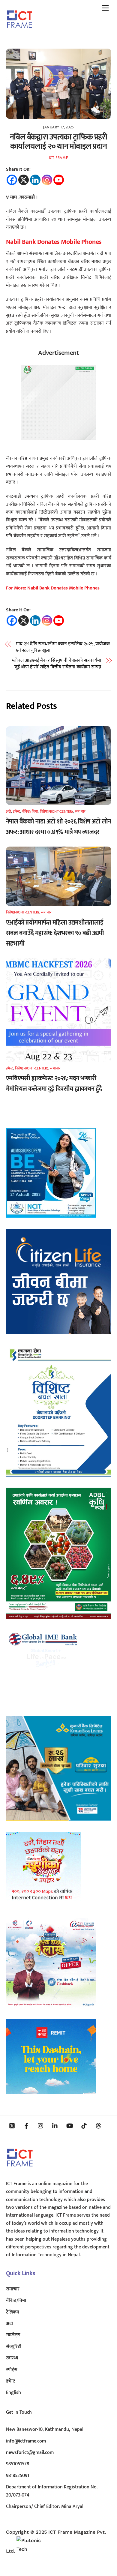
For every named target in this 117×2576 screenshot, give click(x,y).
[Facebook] (12, 180)
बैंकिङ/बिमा (30, 811)
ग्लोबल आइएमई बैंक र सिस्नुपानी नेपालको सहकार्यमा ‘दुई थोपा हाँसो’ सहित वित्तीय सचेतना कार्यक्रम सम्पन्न (56, 664)
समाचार (80, 811)
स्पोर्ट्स (12, 2370)
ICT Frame (59, 158)
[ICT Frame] (20, 32)
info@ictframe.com (26, 2441)
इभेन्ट (16, 811)
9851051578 (18, 2464)
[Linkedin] (35, 180)
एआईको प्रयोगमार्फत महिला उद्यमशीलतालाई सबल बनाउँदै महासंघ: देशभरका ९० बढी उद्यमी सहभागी (55, 933)
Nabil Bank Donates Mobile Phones (54, 242)
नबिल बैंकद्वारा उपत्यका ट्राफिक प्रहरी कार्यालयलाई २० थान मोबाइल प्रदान (58, 142)
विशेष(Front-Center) (57, 811)
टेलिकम (13, 2312)
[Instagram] (47, 180)
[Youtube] (59, 180)
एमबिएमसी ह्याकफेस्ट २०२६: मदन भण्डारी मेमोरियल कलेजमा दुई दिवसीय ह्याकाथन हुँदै (54, 1084)
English (13, 2393)
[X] (24, 180)
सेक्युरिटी (14, 2347)
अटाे (9, 811)
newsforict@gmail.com (30, 2453)
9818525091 (18, 2476)
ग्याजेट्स (13, 2335)
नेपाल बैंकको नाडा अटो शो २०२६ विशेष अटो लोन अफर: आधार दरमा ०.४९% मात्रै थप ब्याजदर (58, 827)
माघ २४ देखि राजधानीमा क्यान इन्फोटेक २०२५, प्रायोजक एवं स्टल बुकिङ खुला (63, 648)
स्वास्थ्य (12, 2358)
